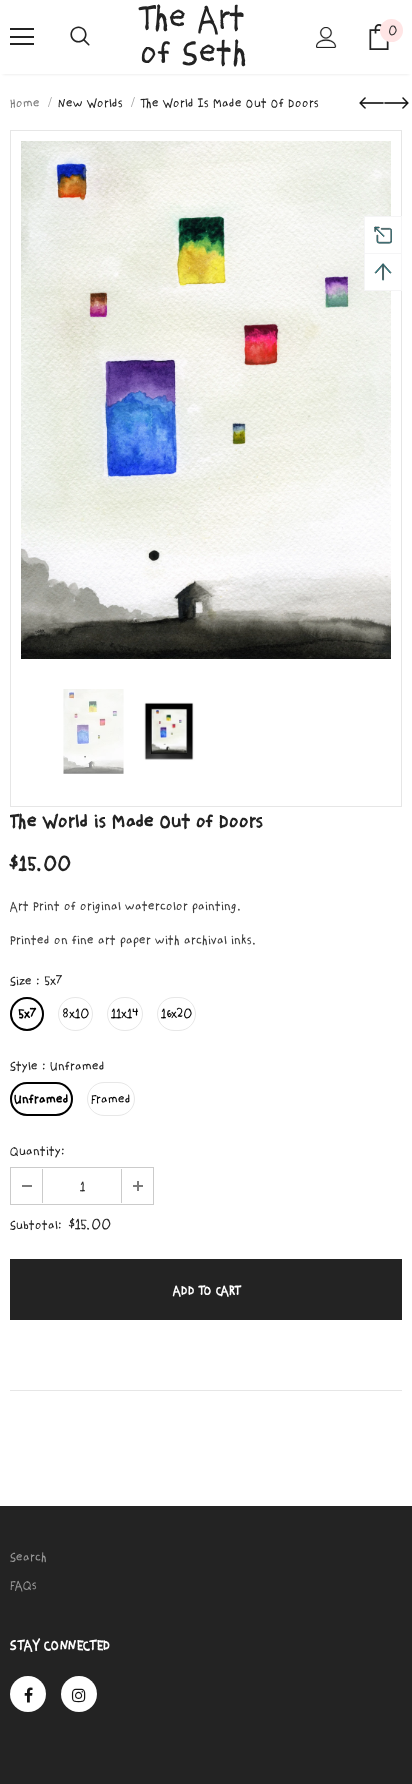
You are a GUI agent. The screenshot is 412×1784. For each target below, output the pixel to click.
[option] (206, 400)
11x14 (125, 1014)
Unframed (41, 1099)
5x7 (27, 1014)
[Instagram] (79, 1694)
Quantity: (37, 1151)
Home (25, 103)
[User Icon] (326, 37)
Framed (111, 1099)
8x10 (75, 1014)
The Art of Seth (193, 36)
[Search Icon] (80, 37)
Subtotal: (36, 1225)
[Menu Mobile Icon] (22, 37)
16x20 (176, 1014)
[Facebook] (28, 1694)
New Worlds (90, 103)
